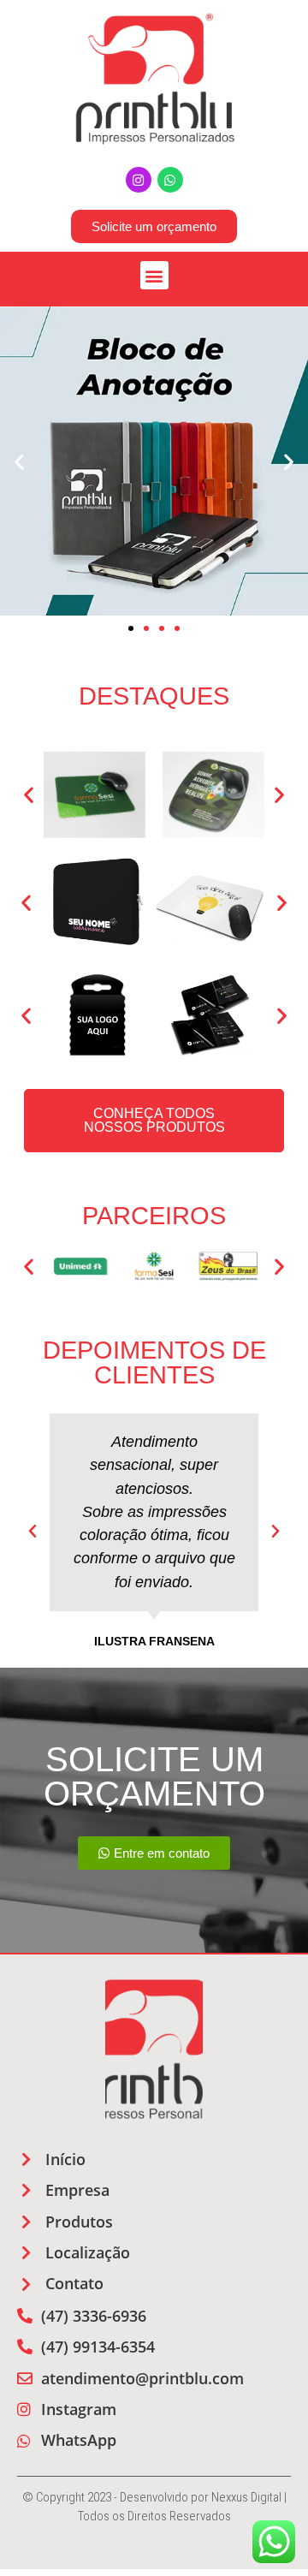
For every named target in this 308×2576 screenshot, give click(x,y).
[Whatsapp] (170, 180)
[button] (154, 275)
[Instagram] (139, 180)
